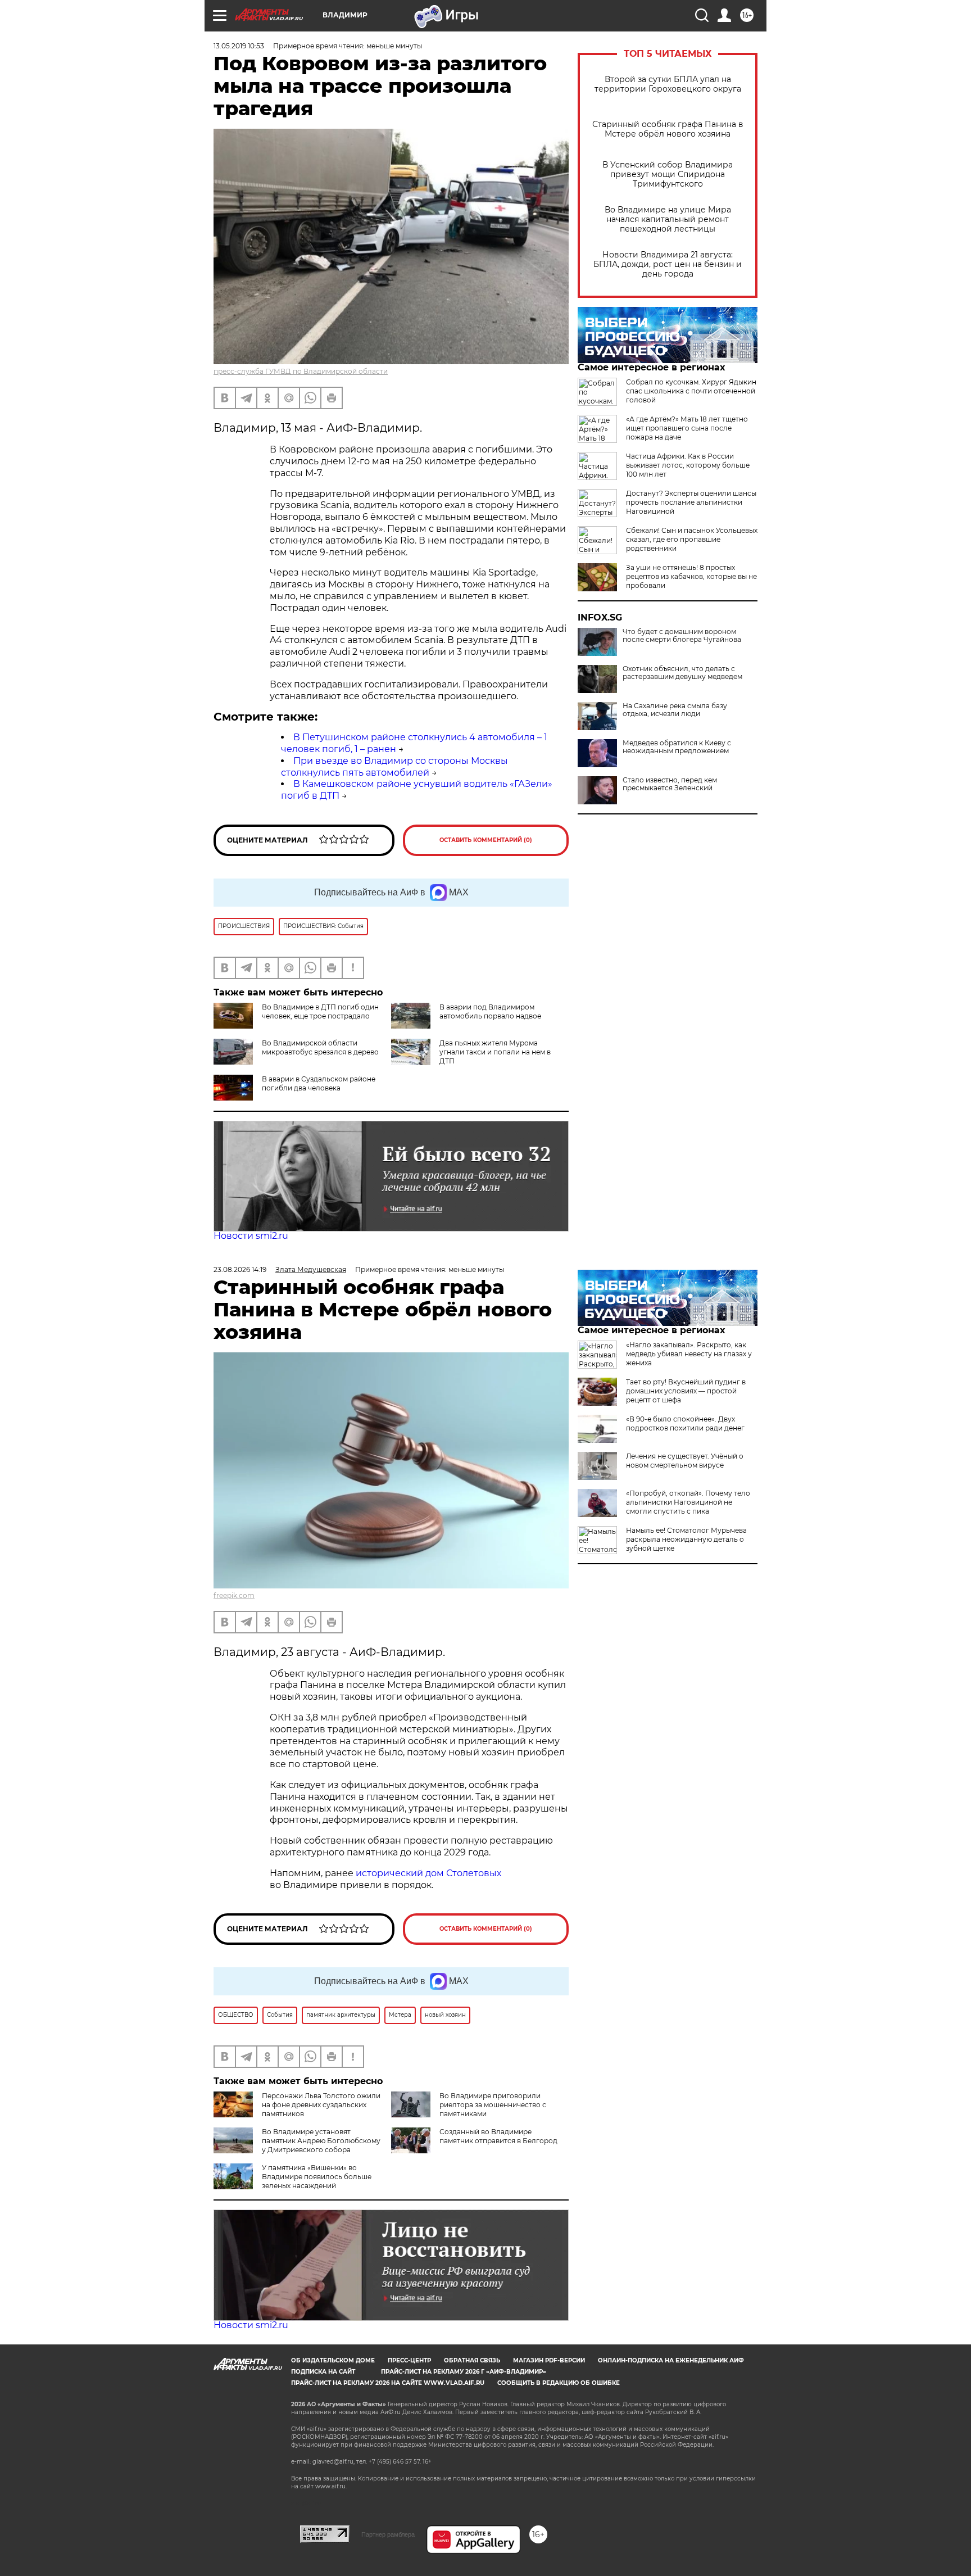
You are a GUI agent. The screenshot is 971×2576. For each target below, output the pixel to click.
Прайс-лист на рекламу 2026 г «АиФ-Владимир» (464, 2372)
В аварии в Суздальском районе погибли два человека (319, 1083)
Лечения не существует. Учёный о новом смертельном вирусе (685, 1461)
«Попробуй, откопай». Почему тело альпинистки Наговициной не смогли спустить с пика (688, 1502)
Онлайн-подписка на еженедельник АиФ (671, 2360)
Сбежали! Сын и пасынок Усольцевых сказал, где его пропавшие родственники (692, 539)
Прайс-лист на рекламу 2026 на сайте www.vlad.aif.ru (388, 2383)
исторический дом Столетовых (428, 1873)
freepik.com (234, 1595)
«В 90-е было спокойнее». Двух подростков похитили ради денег (685, 1423)
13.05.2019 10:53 (239, 46)
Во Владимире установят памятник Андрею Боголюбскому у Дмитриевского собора (321, 2141)
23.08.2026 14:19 (240, 1269)
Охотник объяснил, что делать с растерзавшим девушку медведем (682, 673)
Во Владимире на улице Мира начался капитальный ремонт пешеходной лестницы (668, 219)
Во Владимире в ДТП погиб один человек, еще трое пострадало (320, 1011)
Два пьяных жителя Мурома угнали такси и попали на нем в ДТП (495, 1052)
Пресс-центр (409, 2360)
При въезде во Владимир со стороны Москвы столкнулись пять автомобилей (394, 767)
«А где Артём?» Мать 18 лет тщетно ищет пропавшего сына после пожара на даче (687, 428)
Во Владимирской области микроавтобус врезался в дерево (320, 1047)
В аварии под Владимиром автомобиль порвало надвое (490, 1011)
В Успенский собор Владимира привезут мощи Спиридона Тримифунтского (668, 175)
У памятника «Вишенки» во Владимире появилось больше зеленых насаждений (317, 2177)
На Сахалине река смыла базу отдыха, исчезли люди (675, 710)
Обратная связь (472, 2360)
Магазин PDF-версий (549, 2360)
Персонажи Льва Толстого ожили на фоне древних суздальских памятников (321, 2105)
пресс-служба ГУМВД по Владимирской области (301, 371)
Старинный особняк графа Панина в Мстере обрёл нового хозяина (668, 129)
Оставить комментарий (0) (486, 840)
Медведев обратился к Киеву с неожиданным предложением (677, 747)
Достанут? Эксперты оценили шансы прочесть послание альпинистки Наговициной (691, 502)
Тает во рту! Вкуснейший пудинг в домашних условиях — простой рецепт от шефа (686, 1391)
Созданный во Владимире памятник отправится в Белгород (498, 2136)
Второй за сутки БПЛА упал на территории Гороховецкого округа (668, 84)
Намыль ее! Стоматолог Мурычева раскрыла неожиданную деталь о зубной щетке (686, 1539)
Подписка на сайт (323, 2372)
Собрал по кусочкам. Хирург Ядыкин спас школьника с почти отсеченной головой (691, 391)
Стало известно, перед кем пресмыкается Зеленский (670, 784)
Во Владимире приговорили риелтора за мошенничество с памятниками (493, 2105)
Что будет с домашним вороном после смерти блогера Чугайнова (682, 636)
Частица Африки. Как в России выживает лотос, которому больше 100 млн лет (688, 465)
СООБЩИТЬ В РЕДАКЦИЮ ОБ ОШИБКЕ (559, 2383)
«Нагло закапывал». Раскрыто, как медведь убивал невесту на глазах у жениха (689, 1354)
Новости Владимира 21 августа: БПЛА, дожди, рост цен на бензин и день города (668, 264)
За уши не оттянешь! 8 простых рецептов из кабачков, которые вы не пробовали (691, 576)
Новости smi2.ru (251, 1236)
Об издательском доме (333, 2360)
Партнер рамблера (388, 2534)
